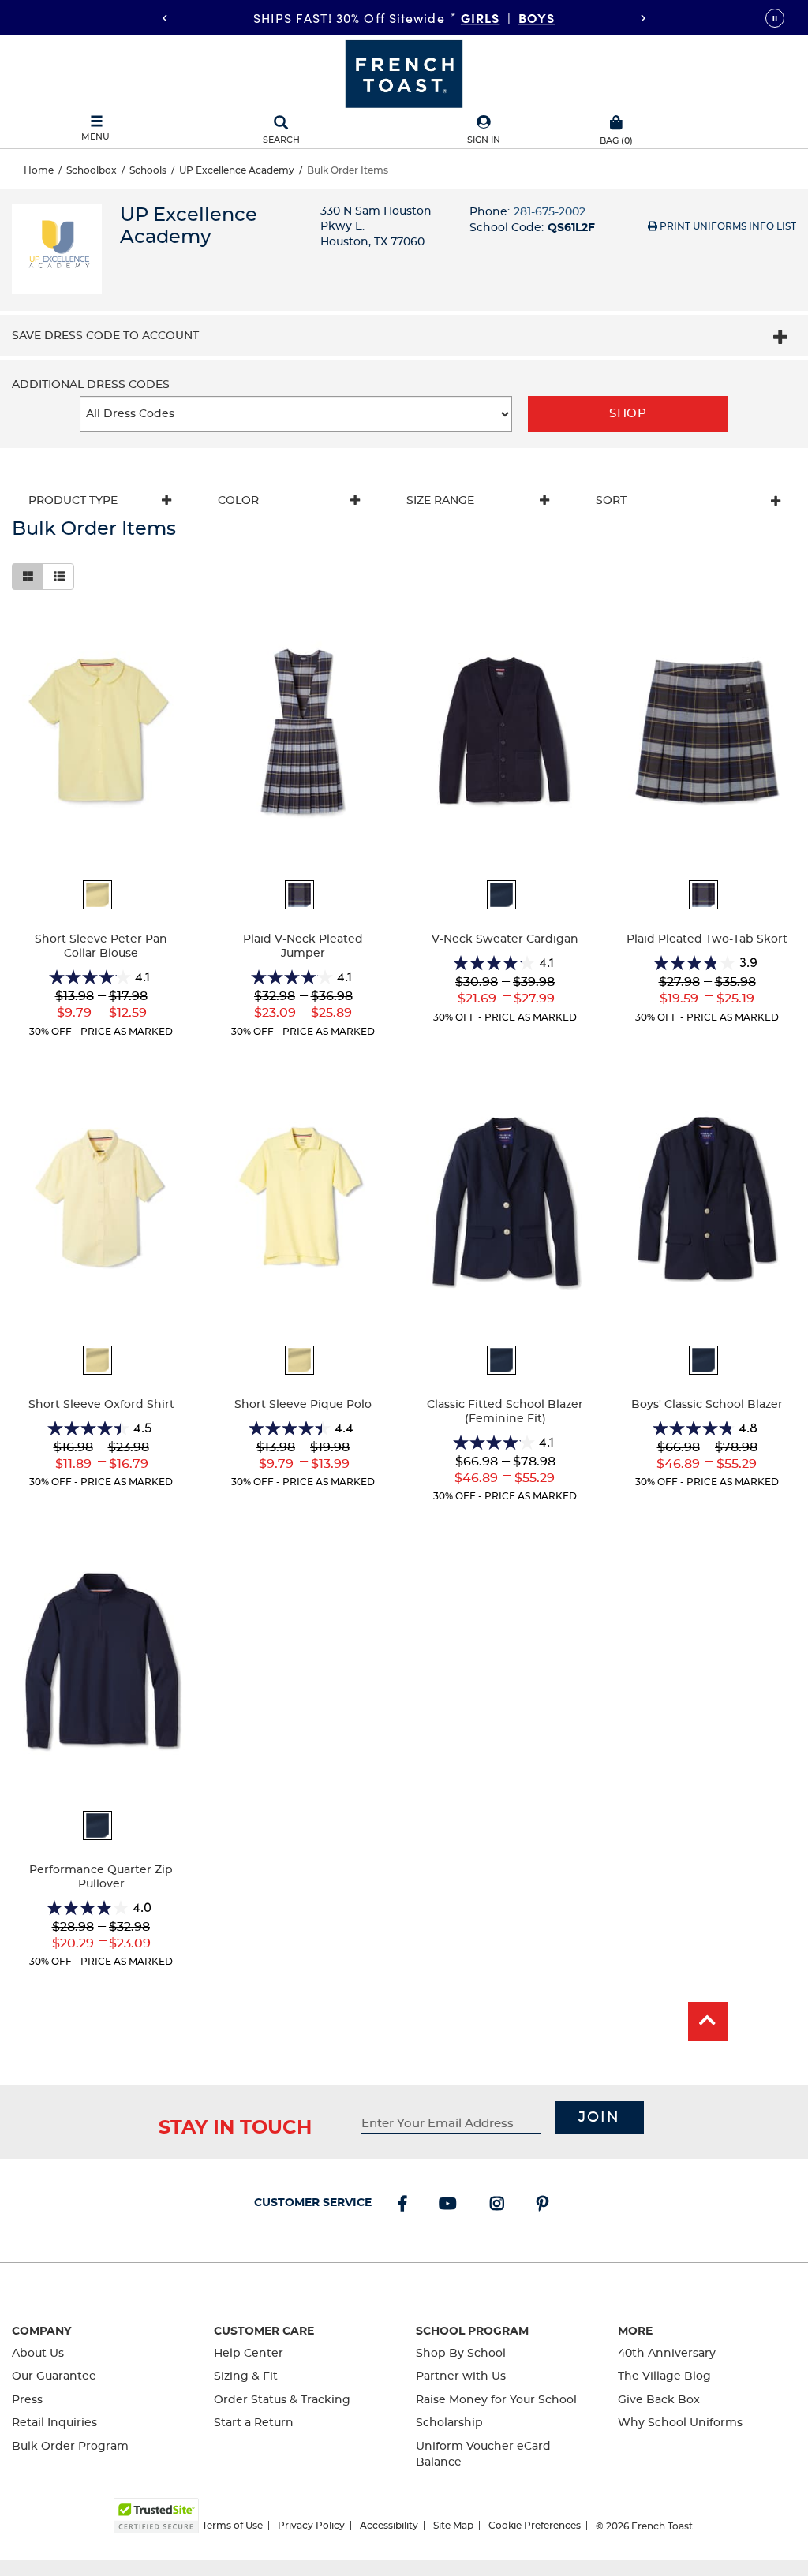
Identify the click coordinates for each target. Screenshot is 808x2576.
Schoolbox (92, 170)
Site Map (453, 2526)
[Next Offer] (643, 18)
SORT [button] (611, 501)
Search (281, 140)
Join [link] (599, 2118)
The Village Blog (664, 2376)
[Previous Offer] (165, 18)
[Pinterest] (546, 2205)
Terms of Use (232, 2526)
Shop (628, 414)
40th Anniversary (667, 2354)
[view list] (58, 577)
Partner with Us (461, 2376)
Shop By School (461, 2354)
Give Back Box (659, 2400)
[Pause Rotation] (775, 18)
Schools (148, 170)
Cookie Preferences (535, 2526)
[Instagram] (500, 2205)
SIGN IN (484, 140)
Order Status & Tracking (282, 2400)
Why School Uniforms (680, 2423)
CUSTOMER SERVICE (313, 2203)
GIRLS (481, 17)
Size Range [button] (440, 501)
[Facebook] (406, 2205)
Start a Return (254, 2423)
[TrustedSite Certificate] (156, 2516)
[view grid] (28, 577)
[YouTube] (451, 2205)
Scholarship (449, 2423)
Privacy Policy (311, 2526)
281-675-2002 (550, 212)
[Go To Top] (708, 2022)
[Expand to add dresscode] (780, 339)
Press (27, 2400)
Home (39, 170)
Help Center (249, 2354)
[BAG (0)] (616, 121)
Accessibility (389, 2526)
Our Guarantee (54, 2376)
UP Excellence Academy (237, 170)
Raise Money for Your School (496, 2400)
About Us (38, 2354)
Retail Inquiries (54, 2423)
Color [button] (238, 501)
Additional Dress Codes (91, 385)
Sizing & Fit (246, 2376)
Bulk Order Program (70, 2447)
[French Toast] (404, 73)
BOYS (537, 17)
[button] (484, 131)
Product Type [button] (73, 501)
